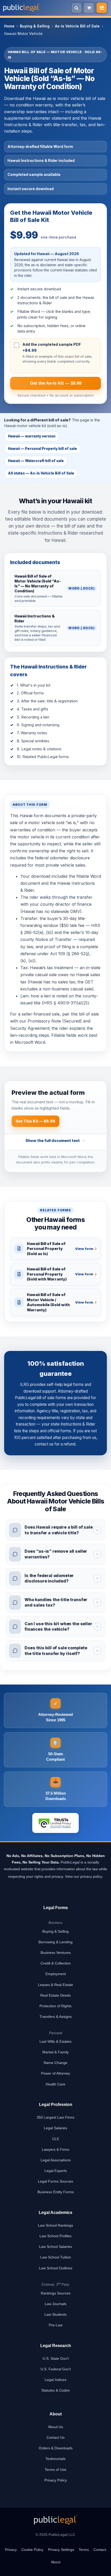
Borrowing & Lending (55, 1942)
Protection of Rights (55, 2006)
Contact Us (55, 2437)
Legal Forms (56, 1908)
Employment (56, 1974)
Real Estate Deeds (55, 1995)
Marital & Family (55, 2052)
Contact (100, 2550)
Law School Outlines (56, 2268)
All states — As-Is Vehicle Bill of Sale (41, 473)
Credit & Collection (56, 1963)
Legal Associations (56, 2160)
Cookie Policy (32, 2550)
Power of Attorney (55, 2073)
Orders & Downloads (56, 2448)
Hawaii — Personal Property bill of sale (42, 449)
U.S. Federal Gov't (56, 2369)
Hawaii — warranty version (32, 436)
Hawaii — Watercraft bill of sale (36, 461)
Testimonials (55, 2459)
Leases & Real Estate (55, 1985)
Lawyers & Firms (55, 2149)
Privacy (11, 2550)
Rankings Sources (56, 2293)
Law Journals (55, 2304)
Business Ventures (56, 1953)
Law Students (55, 2314)
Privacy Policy (56, 2480)
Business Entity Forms (56, 2192)
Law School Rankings (55, 2225)
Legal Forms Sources (55, 2181)
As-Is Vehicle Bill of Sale (77, 26)
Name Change (55, 2063)
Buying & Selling (35, 26)
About (56, 2562)
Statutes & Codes (55, 2390)
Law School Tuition (56, 2257)
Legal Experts (56, 2171)
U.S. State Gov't (56, 2358)
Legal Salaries (55, 2128)
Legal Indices (55, 2380)
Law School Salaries (55, 2247)
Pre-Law (56, 2325)
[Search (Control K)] (76, 8)
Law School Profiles (55, 2236)
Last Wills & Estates (55, 2041)
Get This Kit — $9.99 (35, 1121)
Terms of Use (55, 2470)
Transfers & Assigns (56, 2017)
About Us (55, 2427)
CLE (56, 2139)
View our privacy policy (84, 1876)
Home (9, 26)
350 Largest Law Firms (55, 2117)
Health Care (55, 2084)
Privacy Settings (61, 2550)
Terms (84, 2550)
